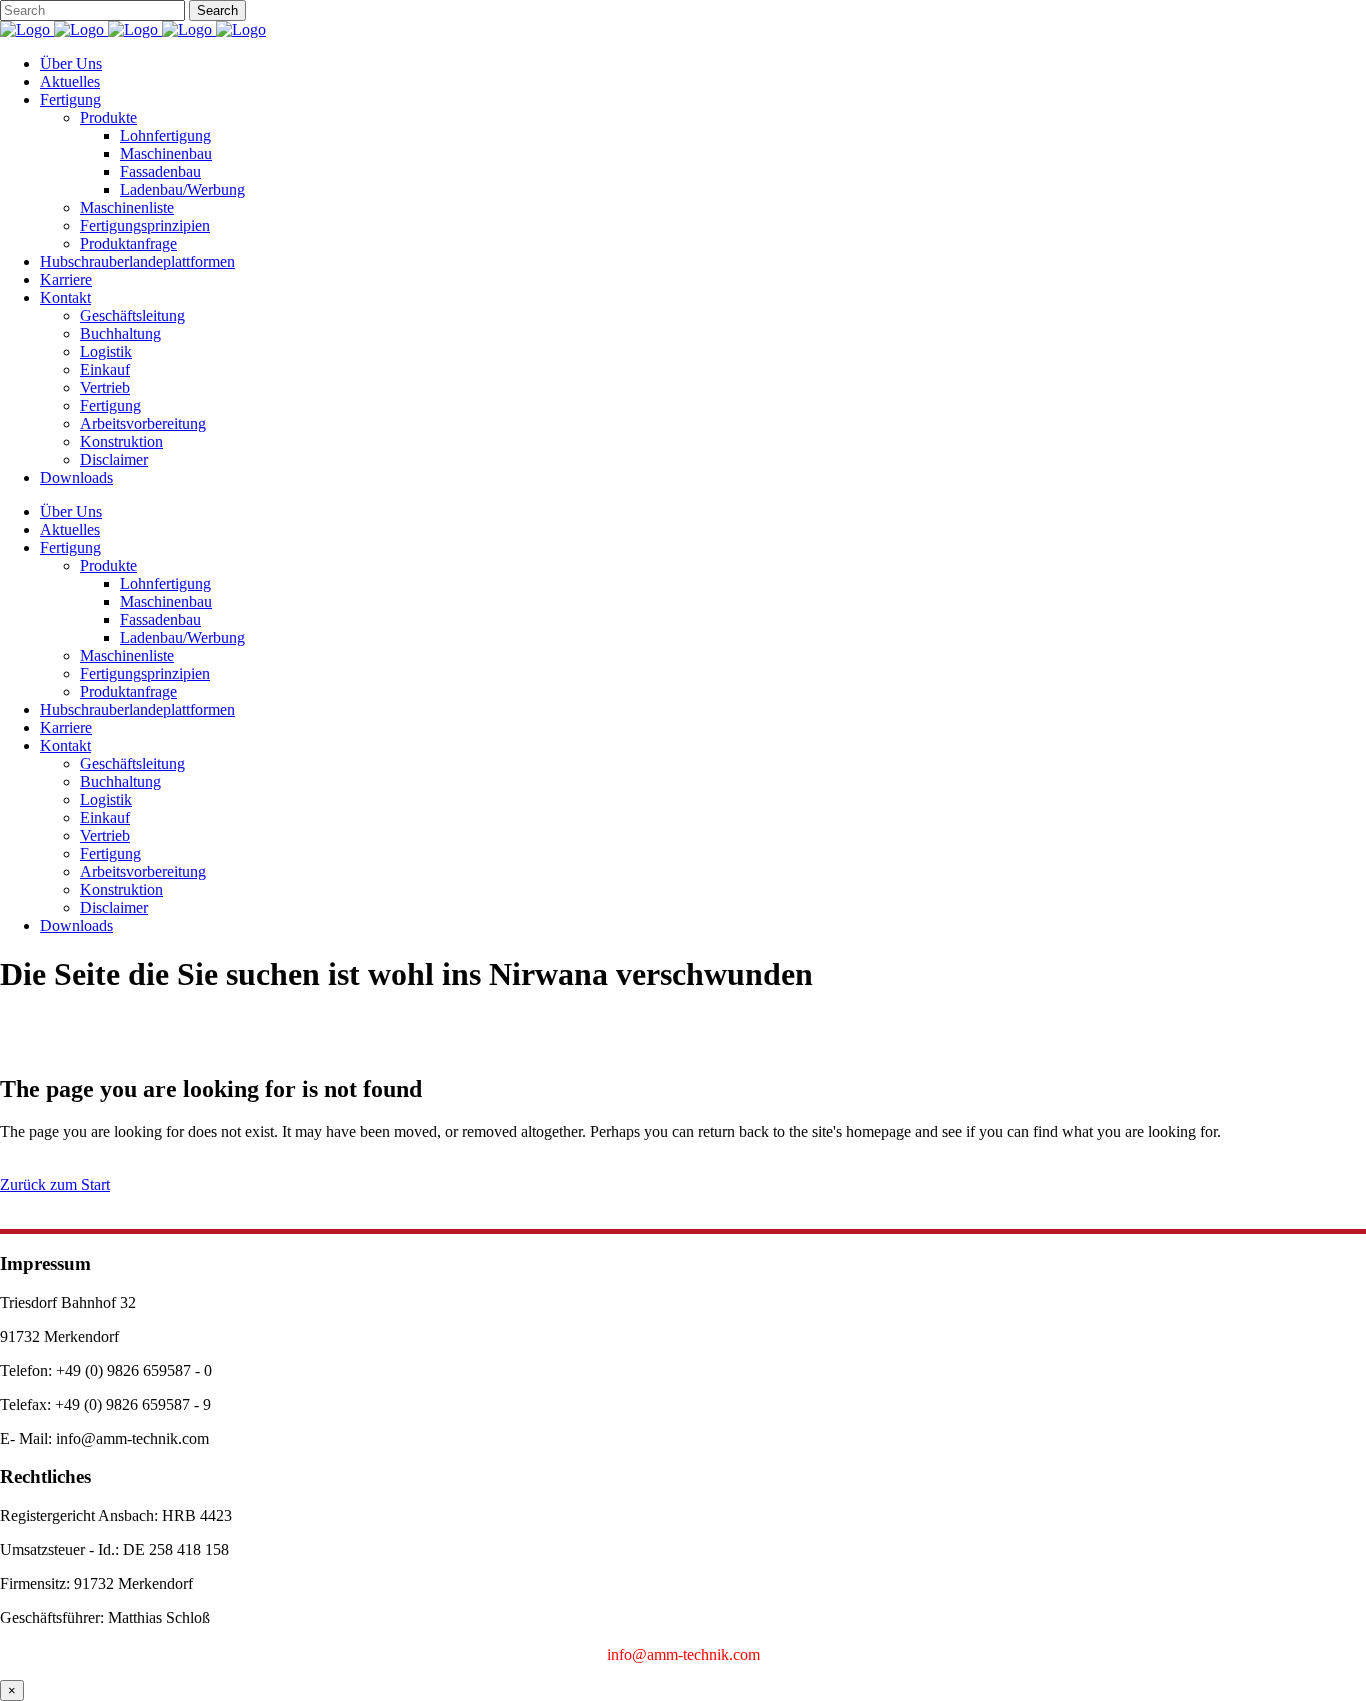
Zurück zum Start (55, 1184)
